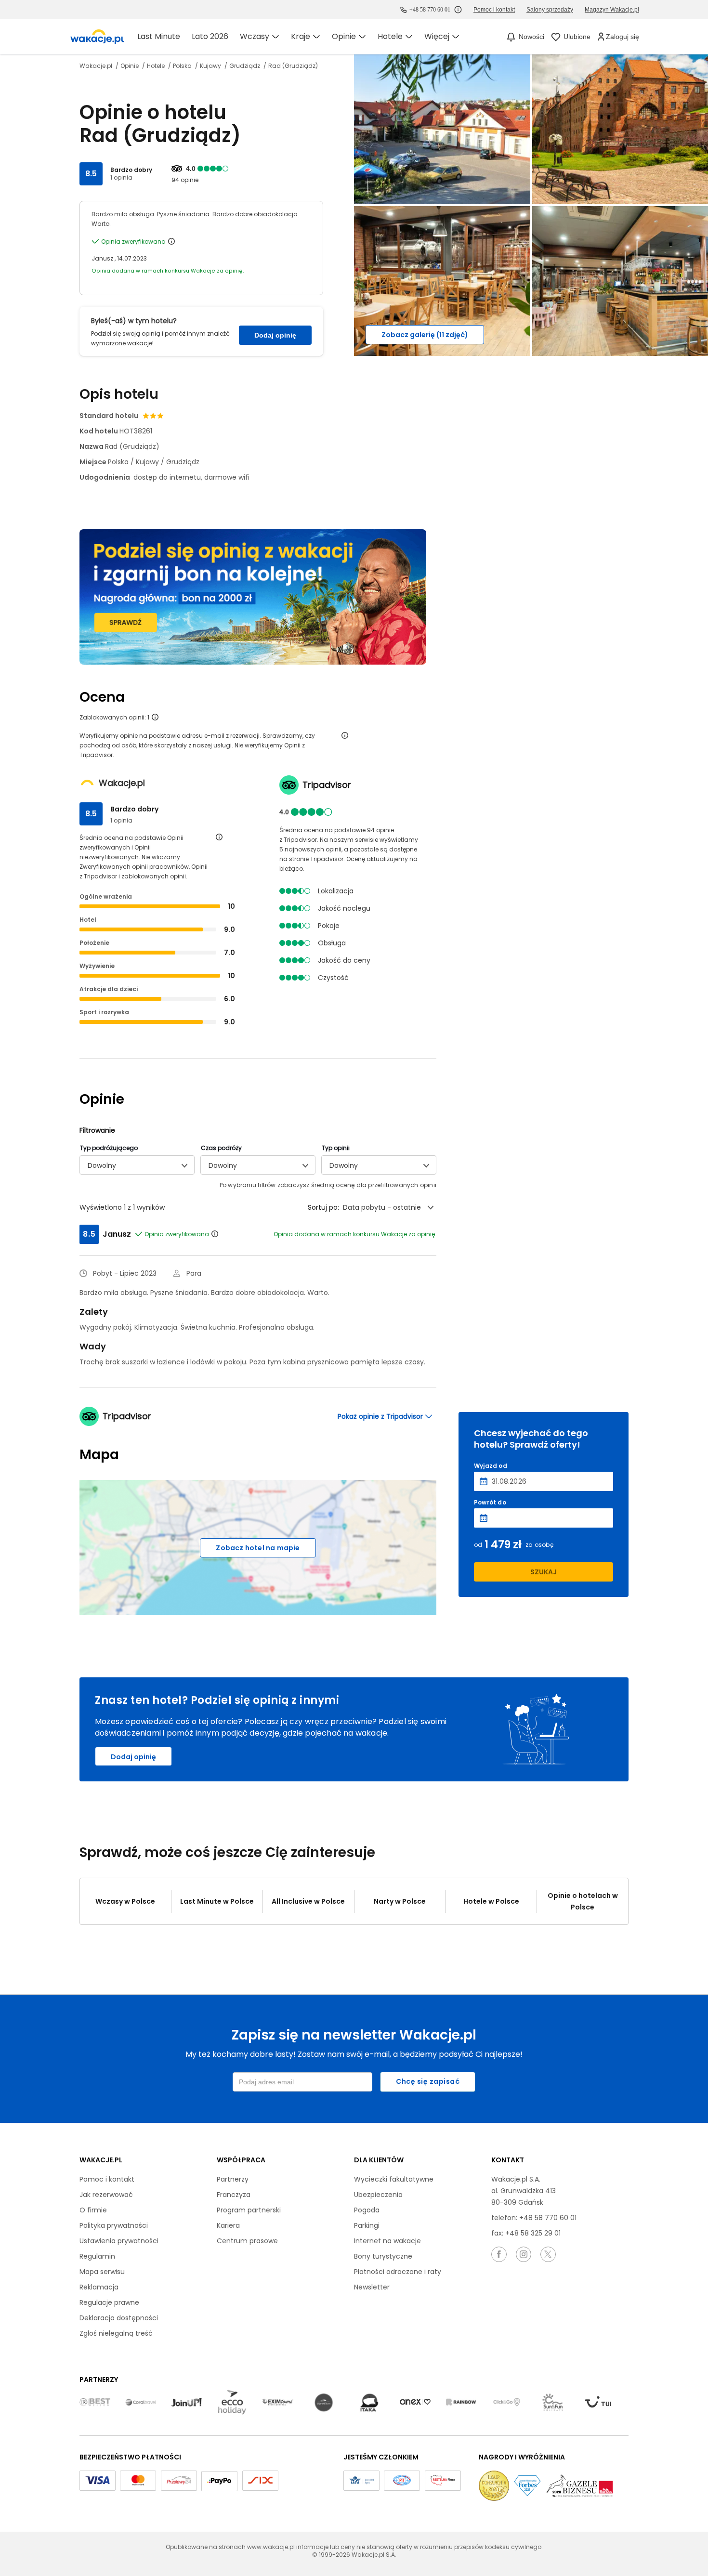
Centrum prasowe (247, 2241)
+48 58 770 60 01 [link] (430, 10)
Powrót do (490, 1503)
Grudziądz (245, 66)
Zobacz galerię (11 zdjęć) (425, 335)
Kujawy (211, 66)
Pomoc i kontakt (107, 2179)
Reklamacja (99, 2287)
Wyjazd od (491, 1466)
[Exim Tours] (278, 2403)
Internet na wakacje (387, 2241)
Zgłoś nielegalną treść (116, 2333)
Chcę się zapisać (428, 2081)
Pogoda (367, 2210)
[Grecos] (324, 2403)
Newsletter (372, 2287)
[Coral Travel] (141, 2403)
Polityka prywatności (114, 2225)
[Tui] (598, 2402)
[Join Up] (186, 2403)
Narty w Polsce (400, 1901)
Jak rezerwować (106, 2195)
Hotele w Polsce (491, 1901)
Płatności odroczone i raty (398, 2272)
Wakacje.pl (97, 66)
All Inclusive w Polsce (308, 1901)
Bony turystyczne (383, 2256)
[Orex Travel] (415, 2402)
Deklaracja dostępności (119, 2318)
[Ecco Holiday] (232, 2403)
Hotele (157, 66)
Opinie (130, 66)
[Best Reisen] (95, 2403)
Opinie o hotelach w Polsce (583, 1901)
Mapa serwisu (102, 2272)
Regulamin (97, 2256)
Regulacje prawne (109, 2302)
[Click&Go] (507, 2403)
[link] (97, 37)
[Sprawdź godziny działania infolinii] (458, 10)
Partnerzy (233, 2179)
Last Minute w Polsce (217, 1901)
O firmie (93, 2210)
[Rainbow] (461, 2403)
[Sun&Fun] (552, 2403)
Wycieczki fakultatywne (394, 2179)
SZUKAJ (544, 1572)
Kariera (228, 2225)
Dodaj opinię (275, 335)
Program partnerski (249, 2210)
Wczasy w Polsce (125, 1901)
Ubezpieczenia (378, 2195)
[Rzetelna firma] (443, 2481)
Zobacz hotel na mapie (258, 1548)
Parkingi (367, 2225)
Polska (183, 66)
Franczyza (234, 2195)
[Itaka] (369, 2403)
